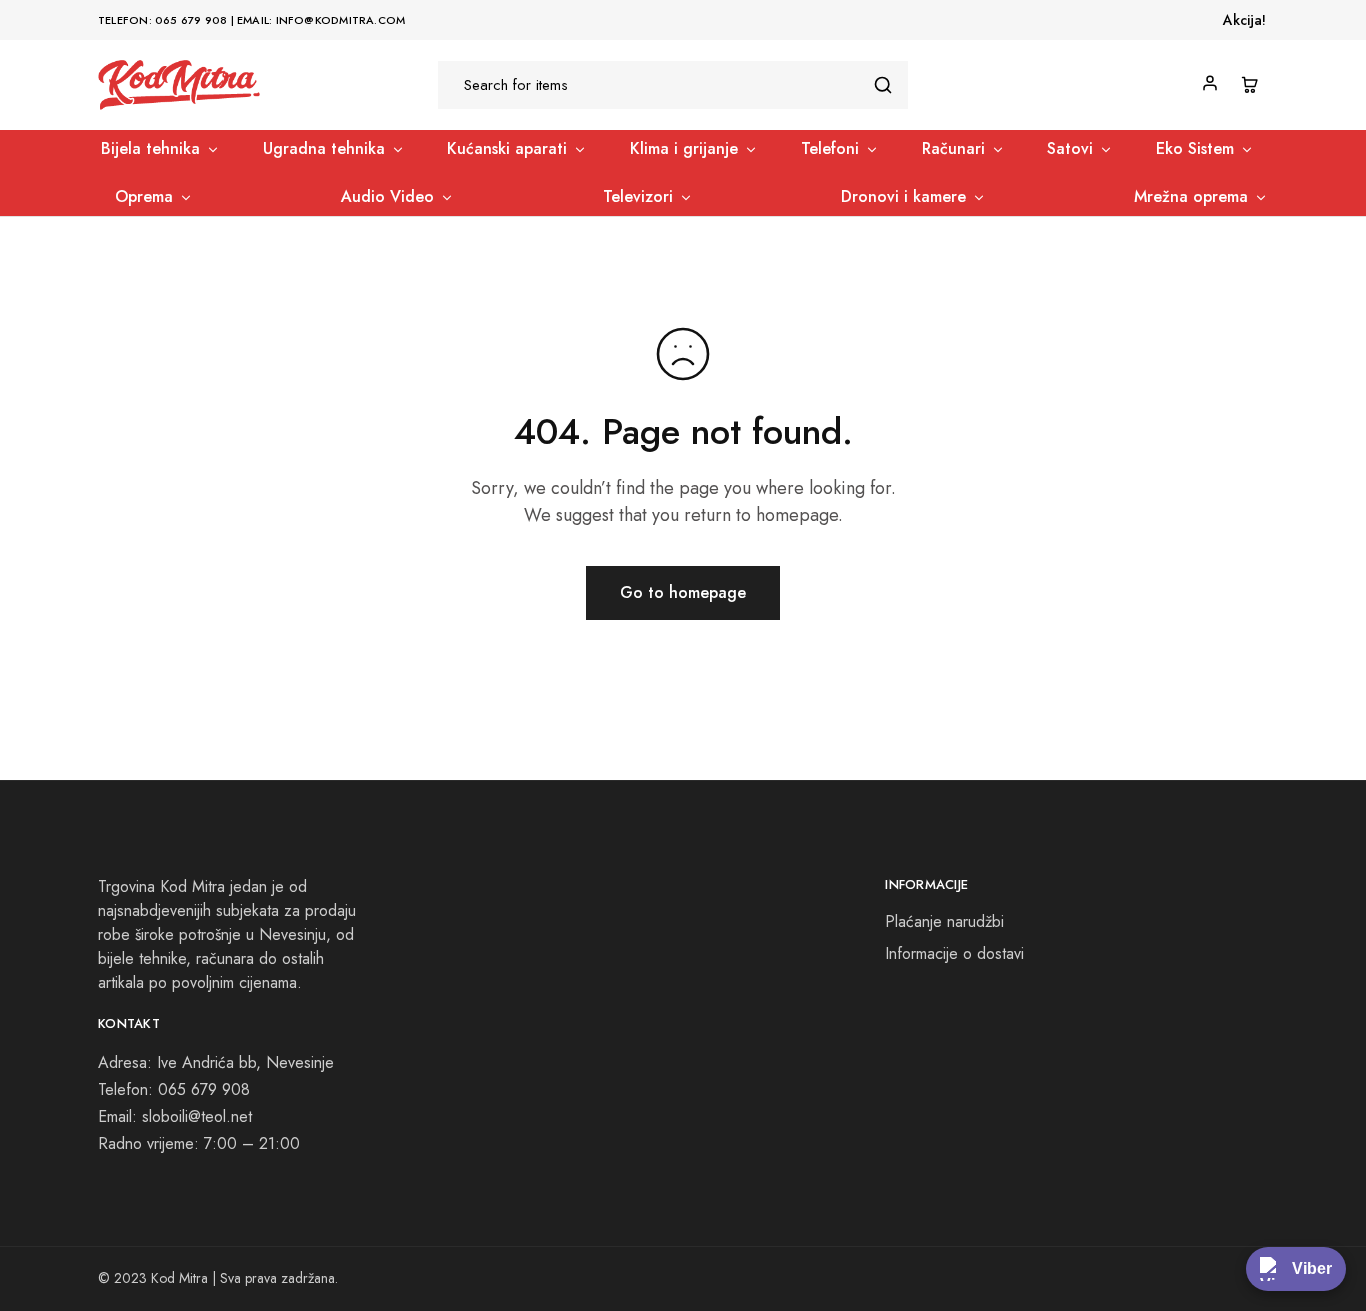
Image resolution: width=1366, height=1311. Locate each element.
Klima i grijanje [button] (684, 149)
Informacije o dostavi (954, 953)
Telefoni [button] (830, 149)
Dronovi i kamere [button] (903, 197)
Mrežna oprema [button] (1191, 197)
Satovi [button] (1070, 149)
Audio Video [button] (387, 197)
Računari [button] (953, 149)
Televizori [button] (638, 197)
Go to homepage (683, 592)
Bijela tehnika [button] (150, 149)
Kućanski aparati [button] (507, 149)
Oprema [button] (144, 197)
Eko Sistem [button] (1195, 149)
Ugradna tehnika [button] (324, 149)
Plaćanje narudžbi (944, 921)
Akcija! (1244, 20)
